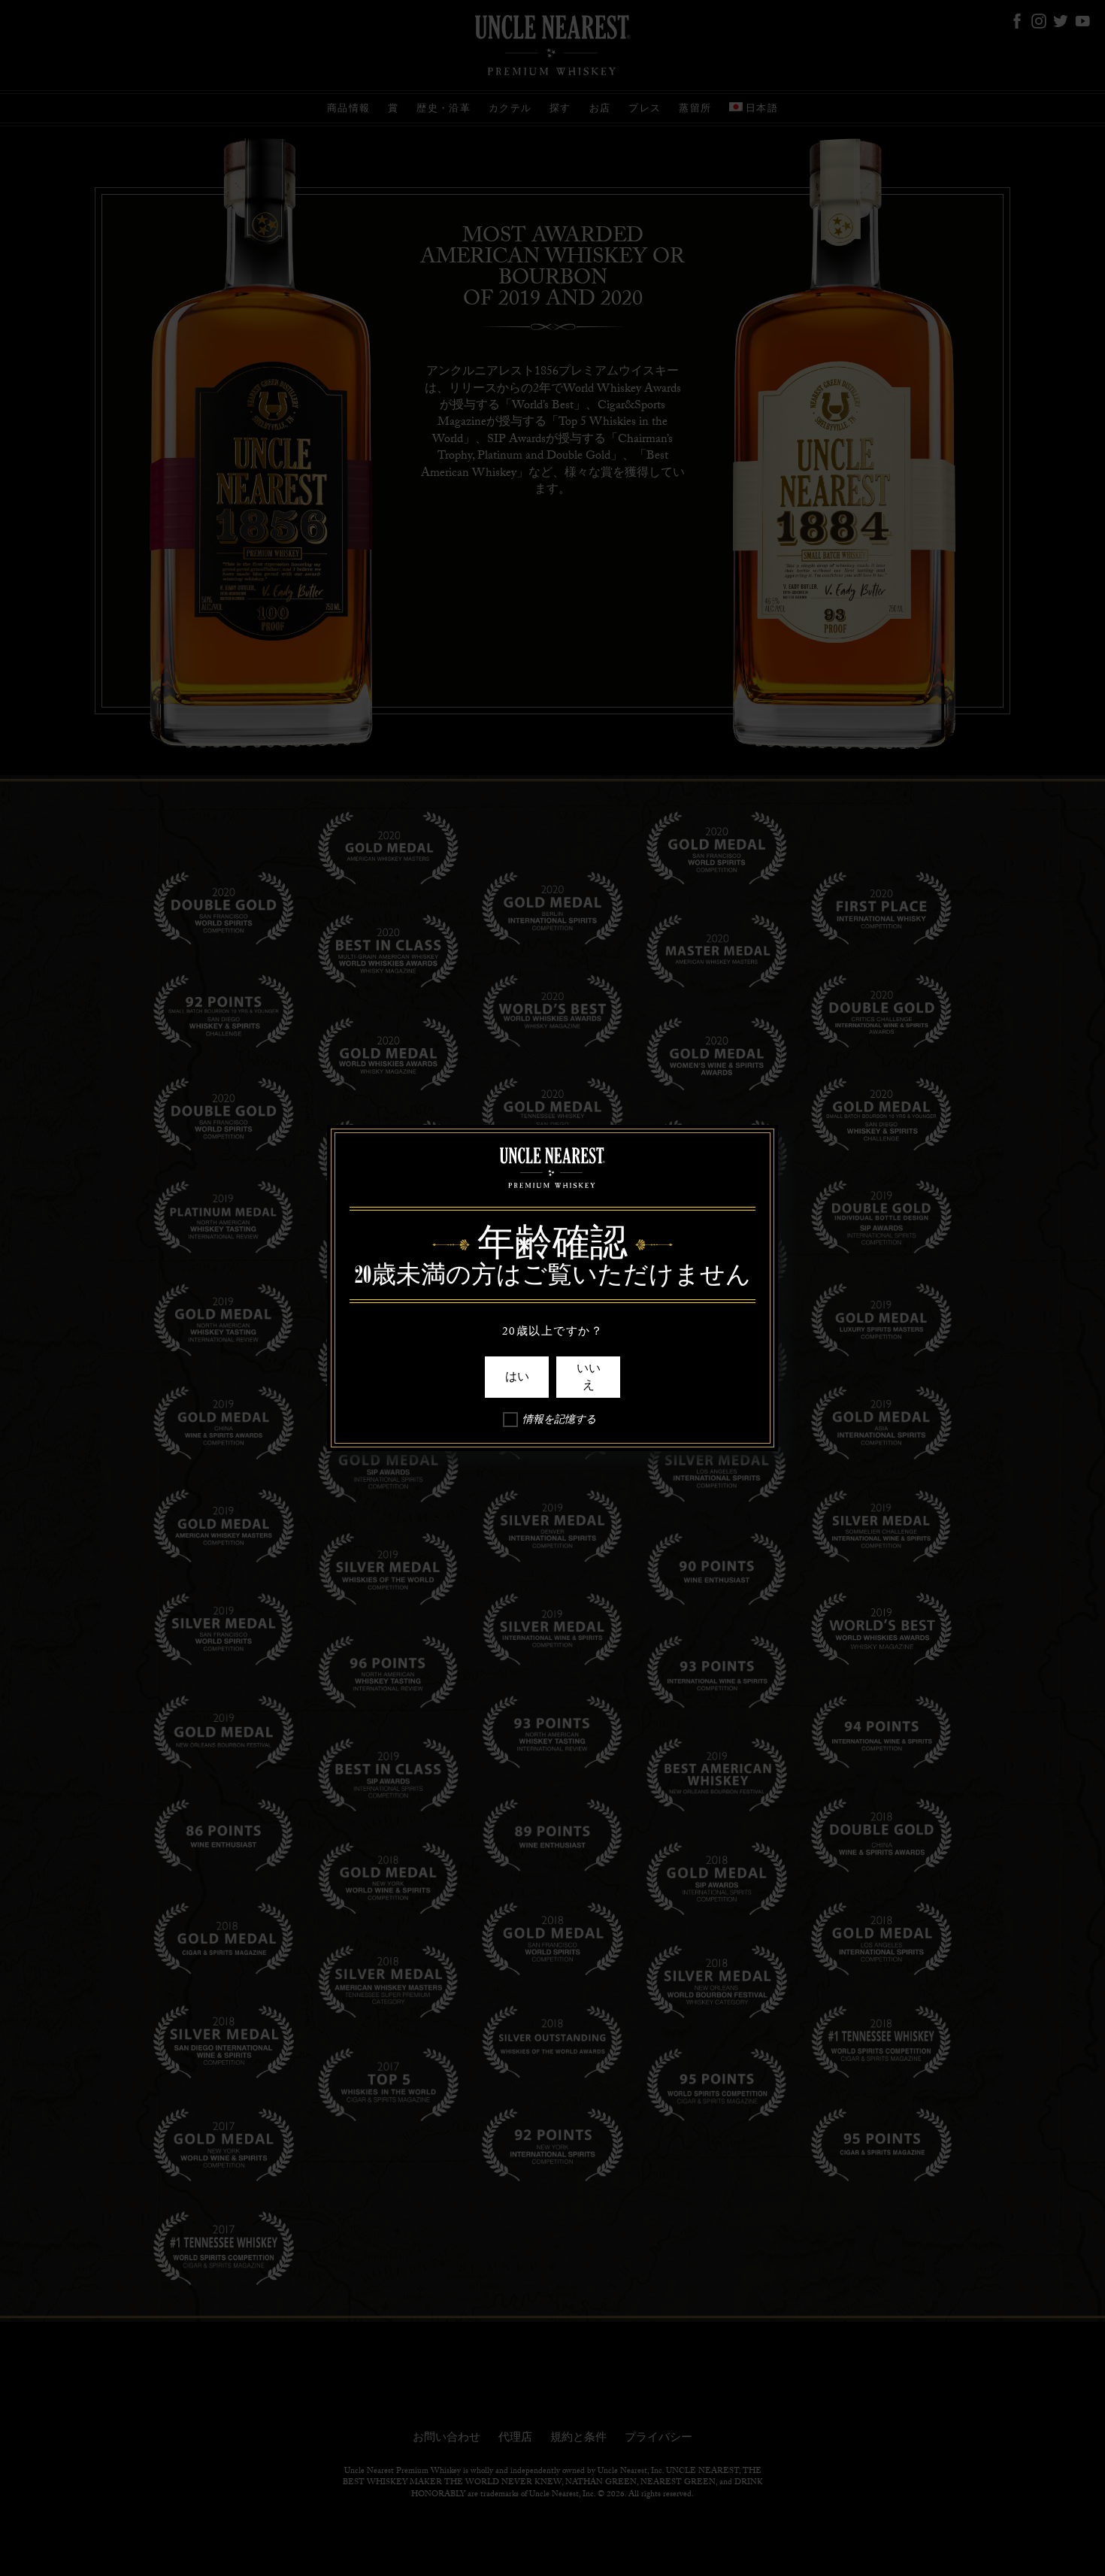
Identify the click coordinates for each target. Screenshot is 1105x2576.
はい (517, 1377)
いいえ (589, 1377)
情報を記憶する (559, 1422)
